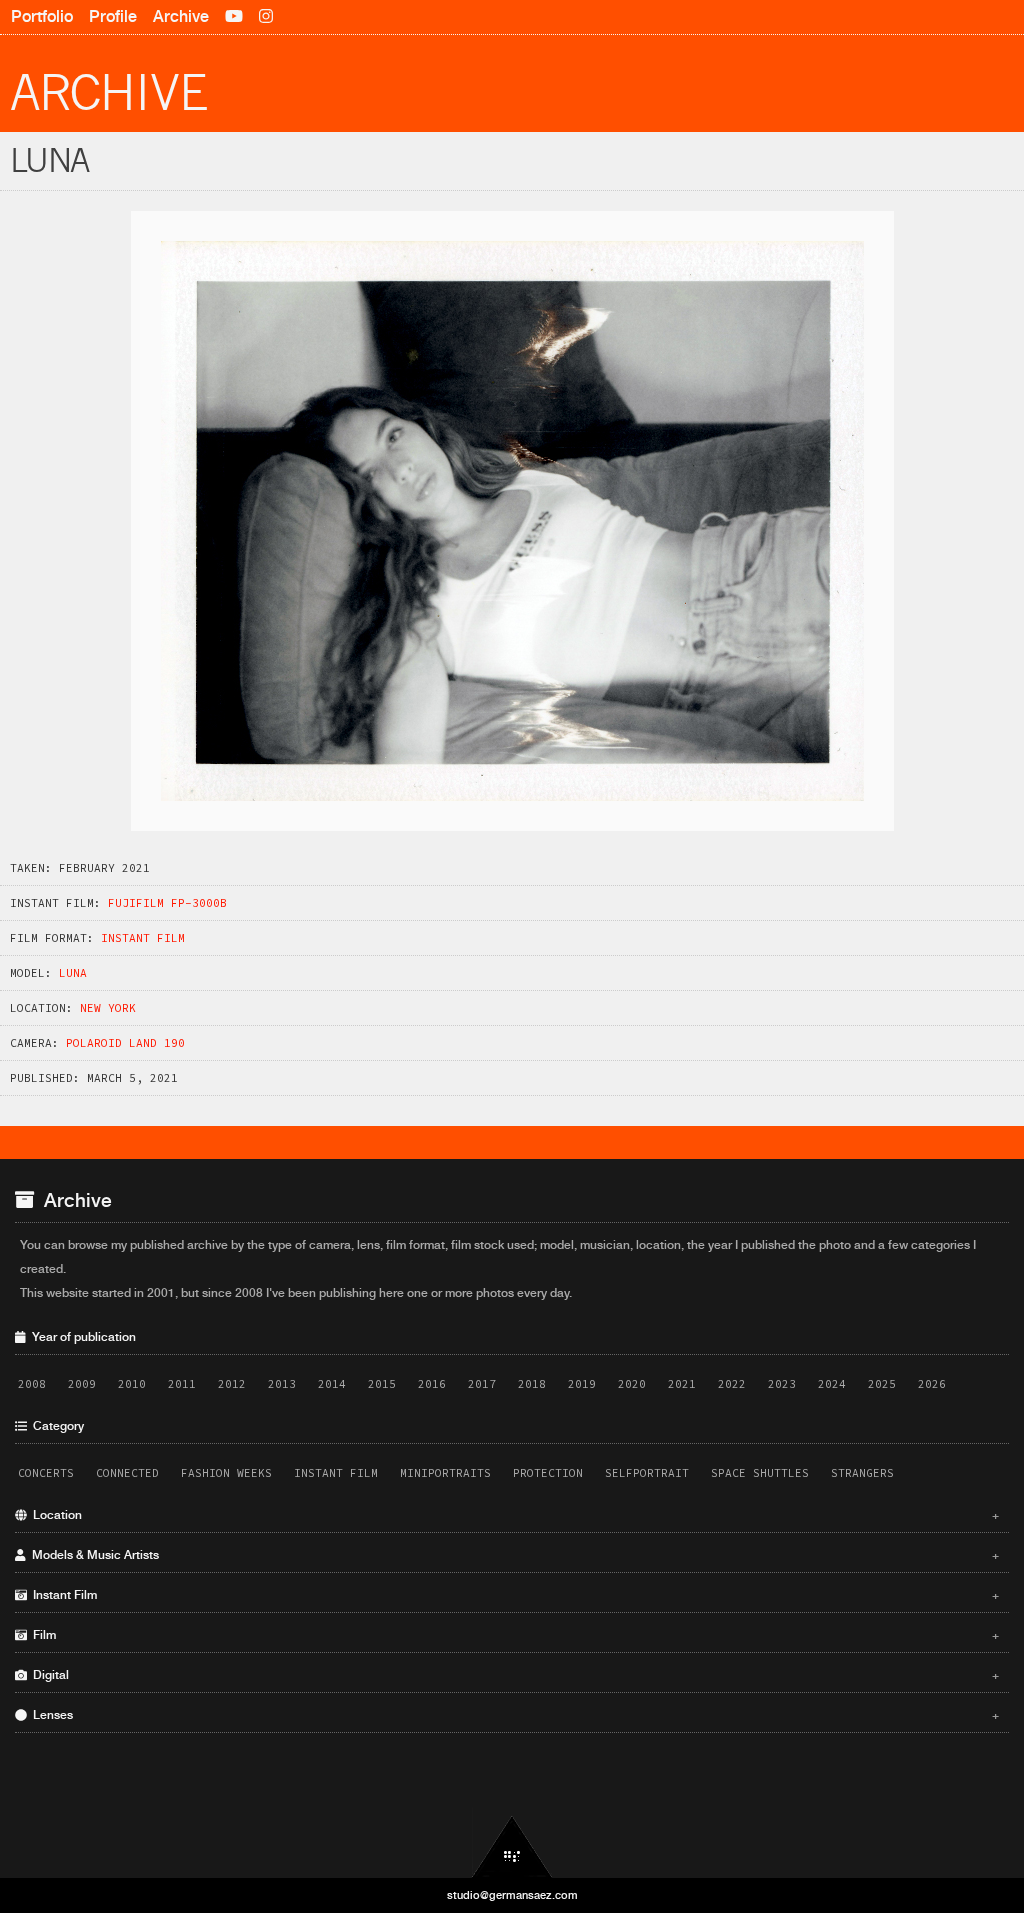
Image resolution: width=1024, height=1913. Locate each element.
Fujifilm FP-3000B (167, 903)
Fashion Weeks (226, 1473)
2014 (332, 1384)
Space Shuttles (760, 1473)
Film (513, 1635)
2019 (582, 1384)
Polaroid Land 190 (125, 1043)
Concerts (46, 1473)
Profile (113, 16)
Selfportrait (647, 1473)
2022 (732, 1384)
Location (513, 1515)
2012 (232, 1384)
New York (108, 1008)
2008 (32, 1384)
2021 (682, 1384)
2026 (932, 1384)
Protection (548, 1473)
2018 (532, 1384)
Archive (181, 16)
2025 (882, 1384)
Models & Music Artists (513, 1555)
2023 (782, 1384)
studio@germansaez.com (512, 1895)
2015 (382, 1384)
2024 (832, 1384)
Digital (513, 1675)
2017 (482, 1384)
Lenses (513, 1715)
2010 (132, 1384)
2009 (82, 1384)
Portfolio (42, 16)
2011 (182, 1384)
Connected (127, 1473)
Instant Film (143, 938)
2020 (632, 1384)
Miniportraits (445, 1473)
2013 (282, 1384)
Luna (73, 973)
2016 (432, 1384)
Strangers (862, 1473)
